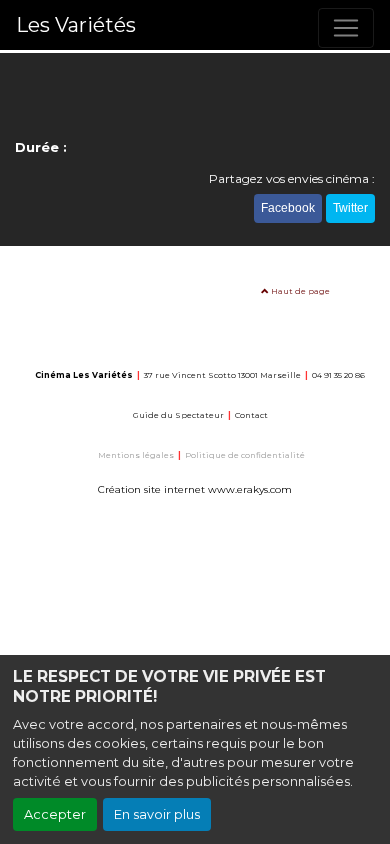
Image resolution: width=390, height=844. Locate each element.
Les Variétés (76, 25)
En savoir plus (157, 814)
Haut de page (299, 291)
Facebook (288, 208)
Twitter (350, 208)
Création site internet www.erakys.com (195, 489)
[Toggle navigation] (346, 28)
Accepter (55, 814)
